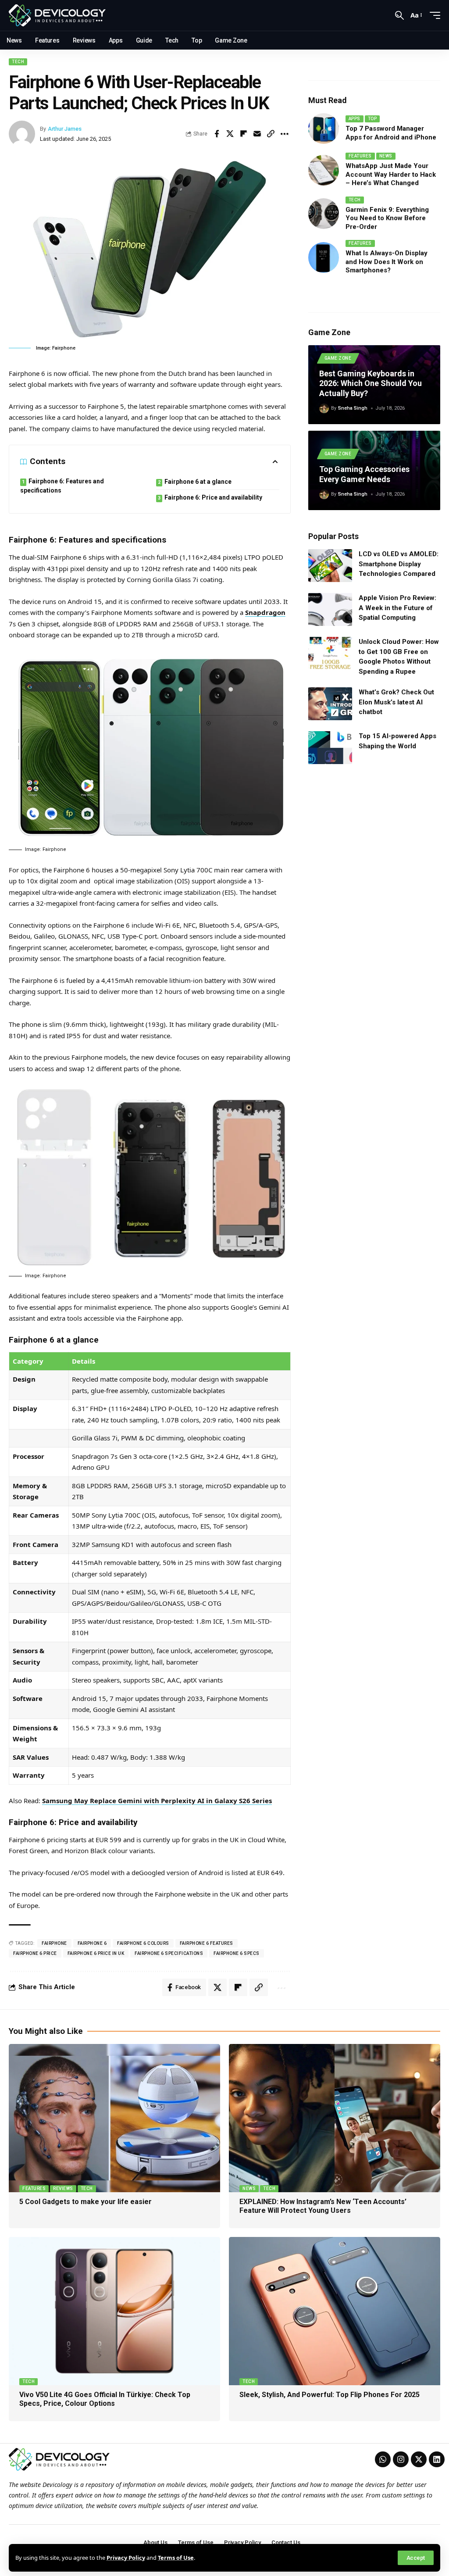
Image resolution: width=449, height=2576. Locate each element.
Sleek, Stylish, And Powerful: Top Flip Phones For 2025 (330, 2395)
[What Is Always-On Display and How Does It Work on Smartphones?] (324, 257)
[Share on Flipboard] (244, 134)
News (386, 156)
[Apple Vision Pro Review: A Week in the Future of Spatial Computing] (330, 609)
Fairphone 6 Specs (237, 1953)
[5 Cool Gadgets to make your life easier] (114, 2118)
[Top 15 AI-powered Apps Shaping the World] (330, 748)
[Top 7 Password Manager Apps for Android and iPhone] (324, 129)
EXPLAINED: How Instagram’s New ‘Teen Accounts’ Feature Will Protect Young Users (323, 2206)
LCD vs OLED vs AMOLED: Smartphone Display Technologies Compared (399, 564)
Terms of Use (176, 2558)
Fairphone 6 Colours (143, 1943)
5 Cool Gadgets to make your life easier (86, 2202)
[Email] (257, 134)
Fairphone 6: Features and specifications (62, 486)
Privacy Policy (126, 2558)
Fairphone (54, 1943)
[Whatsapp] (383, 2459)
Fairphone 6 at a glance (198, 482)
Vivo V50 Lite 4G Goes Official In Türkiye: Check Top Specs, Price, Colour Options (105, 2399)
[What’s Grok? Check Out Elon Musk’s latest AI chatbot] (330, 704)
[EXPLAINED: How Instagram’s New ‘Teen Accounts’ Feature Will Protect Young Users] (335, 2118)
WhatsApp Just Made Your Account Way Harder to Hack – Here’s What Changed (391, 174)
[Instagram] (401, 2459)
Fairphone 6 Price (35, 1953)
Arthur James (65, 129)
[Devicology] (57, 15)
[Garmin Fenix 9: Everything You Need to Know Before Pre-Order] (324, 214)
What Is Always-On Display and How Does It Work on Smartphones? (387, 262)
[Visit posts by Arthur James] (22, 134)
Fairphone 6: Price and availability (213, 497)
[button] (416, 2558)
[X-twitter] (419, 2459)
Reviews (63, 2188)
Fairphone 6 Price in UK (96, 1953)
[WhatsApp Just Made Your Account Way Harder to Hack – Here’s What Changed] (324, 170)
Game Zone (338, 358)
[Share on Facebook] (217, 134)
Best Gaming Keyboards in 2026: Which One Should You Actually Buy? (371, 383)
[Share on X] (230, 134)
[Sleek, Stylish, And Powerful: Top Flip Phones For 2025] (335, 2311)
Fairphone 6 (92, 1943)
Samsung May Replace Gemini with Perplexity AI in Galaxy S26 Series (157, 1801)
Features (360, 156)
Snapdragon (265, 612)
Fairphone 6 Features (207, 1943)
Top (372, 119)
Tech (18, 62)
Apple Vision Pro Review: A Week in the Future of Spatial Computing (397, 608)
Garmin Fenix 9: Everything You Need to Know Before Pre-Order (387, 218)
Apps (355, 119)
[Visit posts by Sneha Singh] (324, 408)
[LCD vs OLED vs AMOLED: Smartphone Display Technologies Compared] (330, 566)
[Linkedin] (437, 2459)
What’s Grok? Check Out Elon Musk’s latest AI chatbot (396, 702)
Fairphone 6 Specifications (169, 1953)
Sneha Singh (353, 408)
